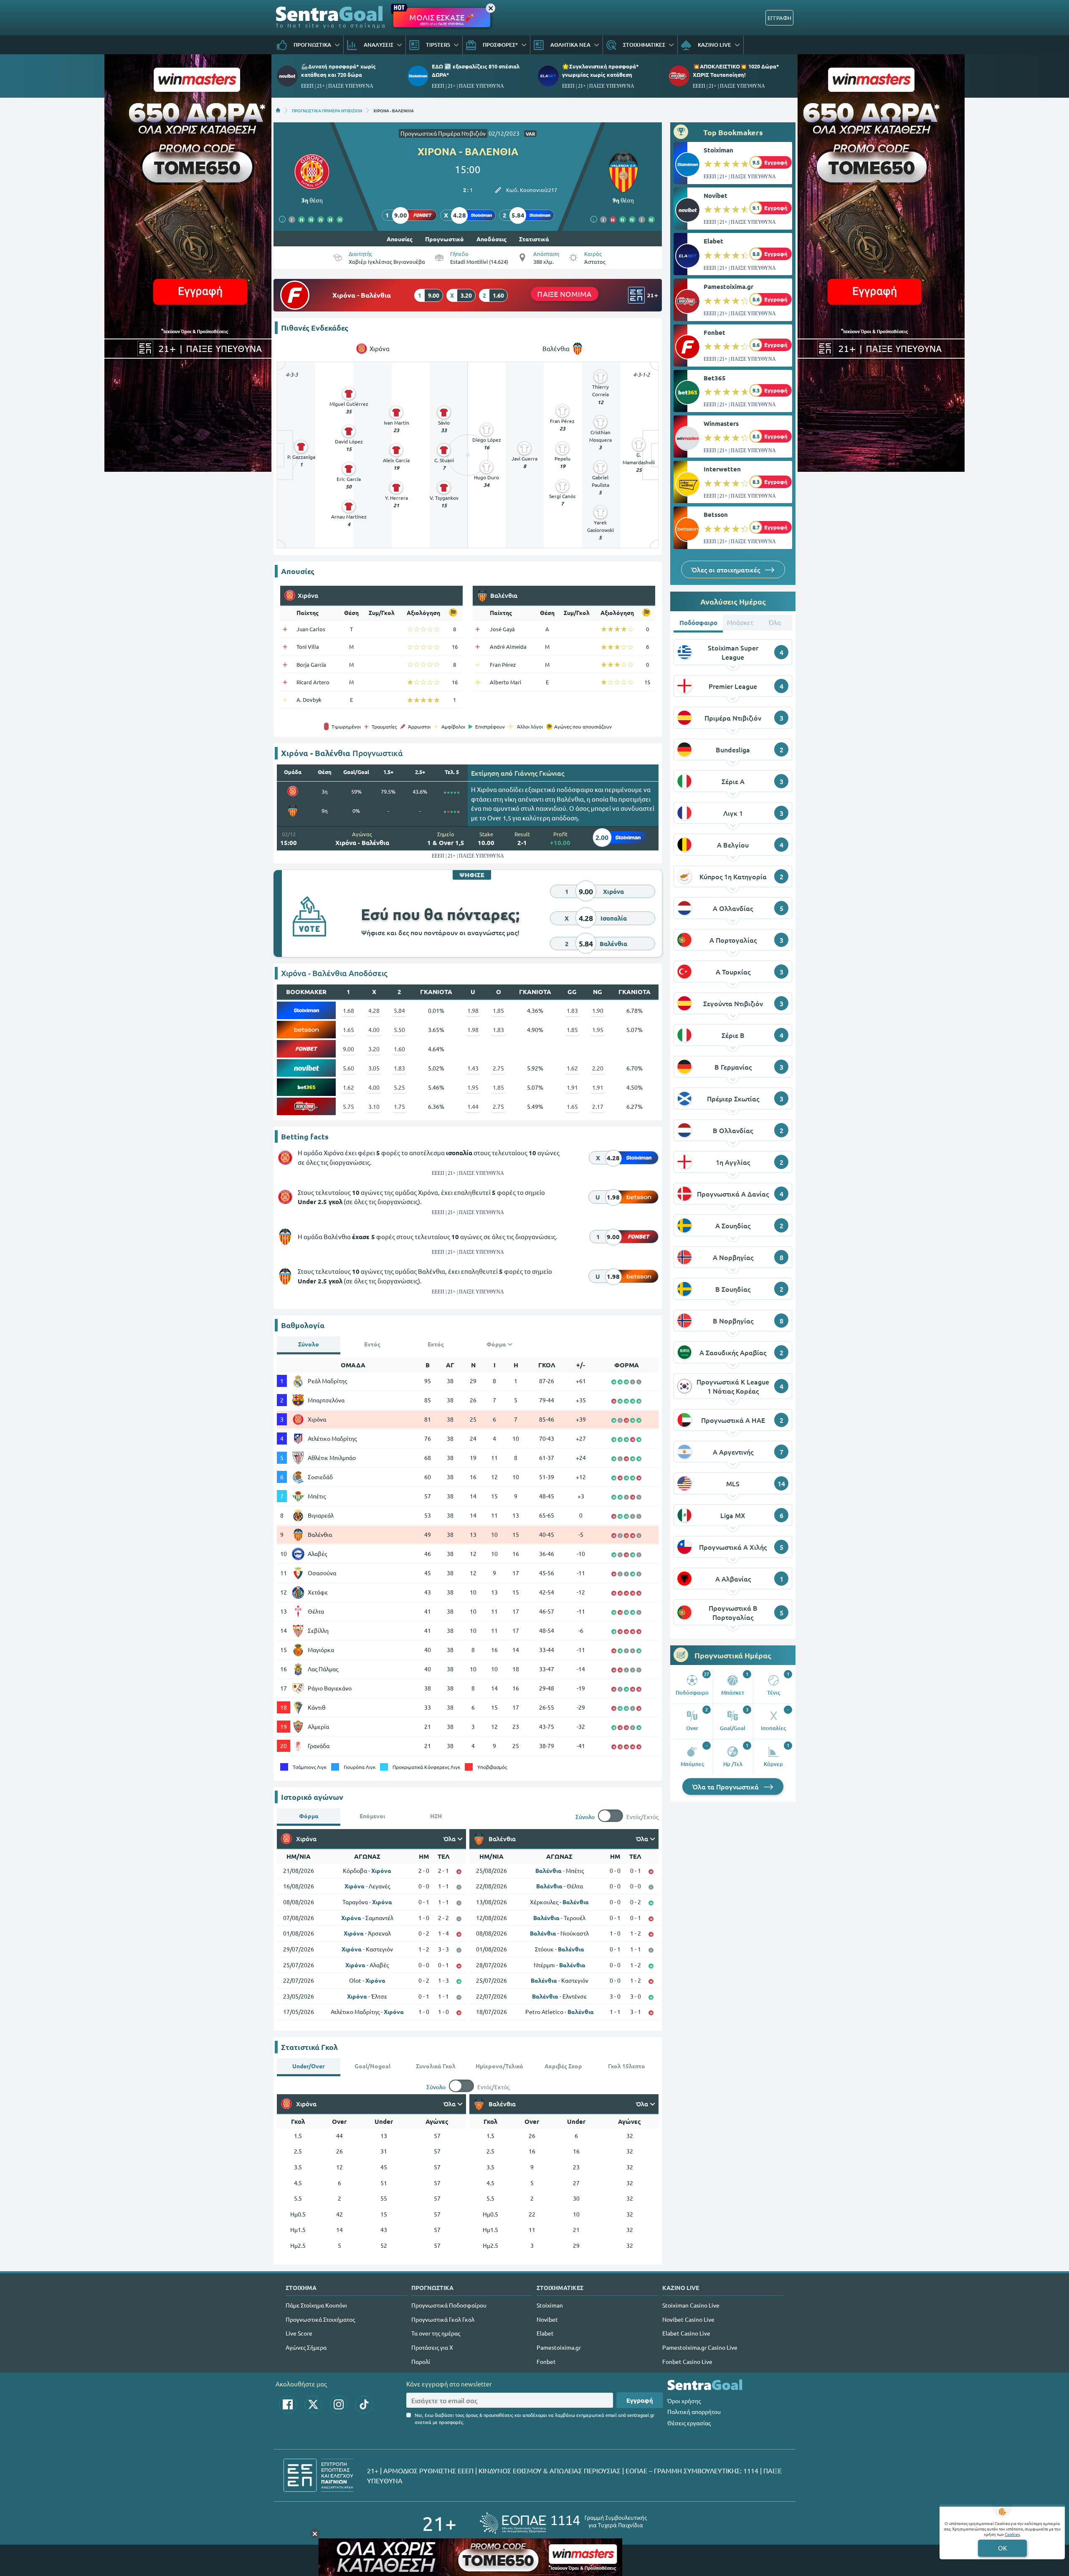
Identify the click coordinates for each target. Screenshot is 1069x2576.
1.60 (399, 1049)
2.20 (598, 1068)
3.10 (374, 1106)
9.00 (348, 1049)
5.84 (399, 1010)
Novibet (716, 195)
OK (1002, 2548)
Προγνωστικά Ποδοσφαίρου (449, 2305)
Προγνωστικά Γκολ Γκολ (443, 2319)
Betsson (716, 514)
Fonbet (714, 332)
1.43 (473, 1068)
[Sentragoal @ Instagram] (339, 2404)
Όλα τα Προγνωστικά (726, 1786)
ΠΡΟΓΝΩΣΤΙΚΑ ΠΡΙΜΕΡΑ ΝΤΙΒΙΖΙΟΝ (327, 110)
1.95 (598, 1030)
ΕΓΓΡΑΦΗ (779, 18)
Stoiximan (718, 150)
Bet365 (715, 378)
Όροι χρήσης (684, 2401)
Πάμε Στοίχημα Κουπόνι (316, 2305)
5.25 (399, 1087)
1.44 (473, 1106)
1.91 (572, 1087)
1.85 (498, 1010)
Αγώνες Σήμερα (306, 2347)
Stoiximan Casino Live (691, 2305)
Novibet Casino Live (688, 2319)
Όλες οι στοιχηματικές (727, 569)
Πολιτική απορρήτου (694, 2412)
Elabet (713, 241)
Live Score (299, 2333)
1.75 (399, 1106)
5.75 (348, 1106)
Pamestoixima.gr (728, 286)
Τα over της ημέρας (436, 2333)
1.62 (572, 1068)
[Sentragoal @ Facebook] (288, 2404)
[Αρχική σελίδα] (278, 110)
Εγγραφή (640, 2400)
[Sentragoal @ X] (313, 2404)
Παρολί (421, 2361)
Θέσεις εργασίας (689, 2423)
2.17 (598, 1106)
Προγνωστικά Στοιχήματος (320, 2319)
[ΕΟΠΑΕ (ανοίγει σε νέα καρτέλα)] (563, 2523)
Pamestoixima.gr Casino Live (700, 2347)
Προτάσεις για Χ (432, 2347)
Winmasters (721, 423)
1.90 (598, 1010)
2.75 (498, 1068)
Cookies (1012, 2534)
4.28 (374, 1010)
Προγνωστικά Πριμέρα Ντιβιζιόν (443, 133)
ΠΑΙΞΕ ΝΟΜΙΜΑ (565, 294)
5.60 (348, 1068)
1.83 (572, 1010)
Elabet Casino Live (686, 2333)
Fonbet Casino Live (687, 2361)
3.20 (374, 1049)
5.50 (399, 1030)
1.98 (473, 1010)
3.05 (374, 1068)
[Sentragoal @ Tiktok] (364, 2404)
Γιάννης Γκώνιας (539, 773)
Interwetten (722, 469)
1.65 (348, 1030)
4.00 (374, 1030)
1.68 (348, 1010)
